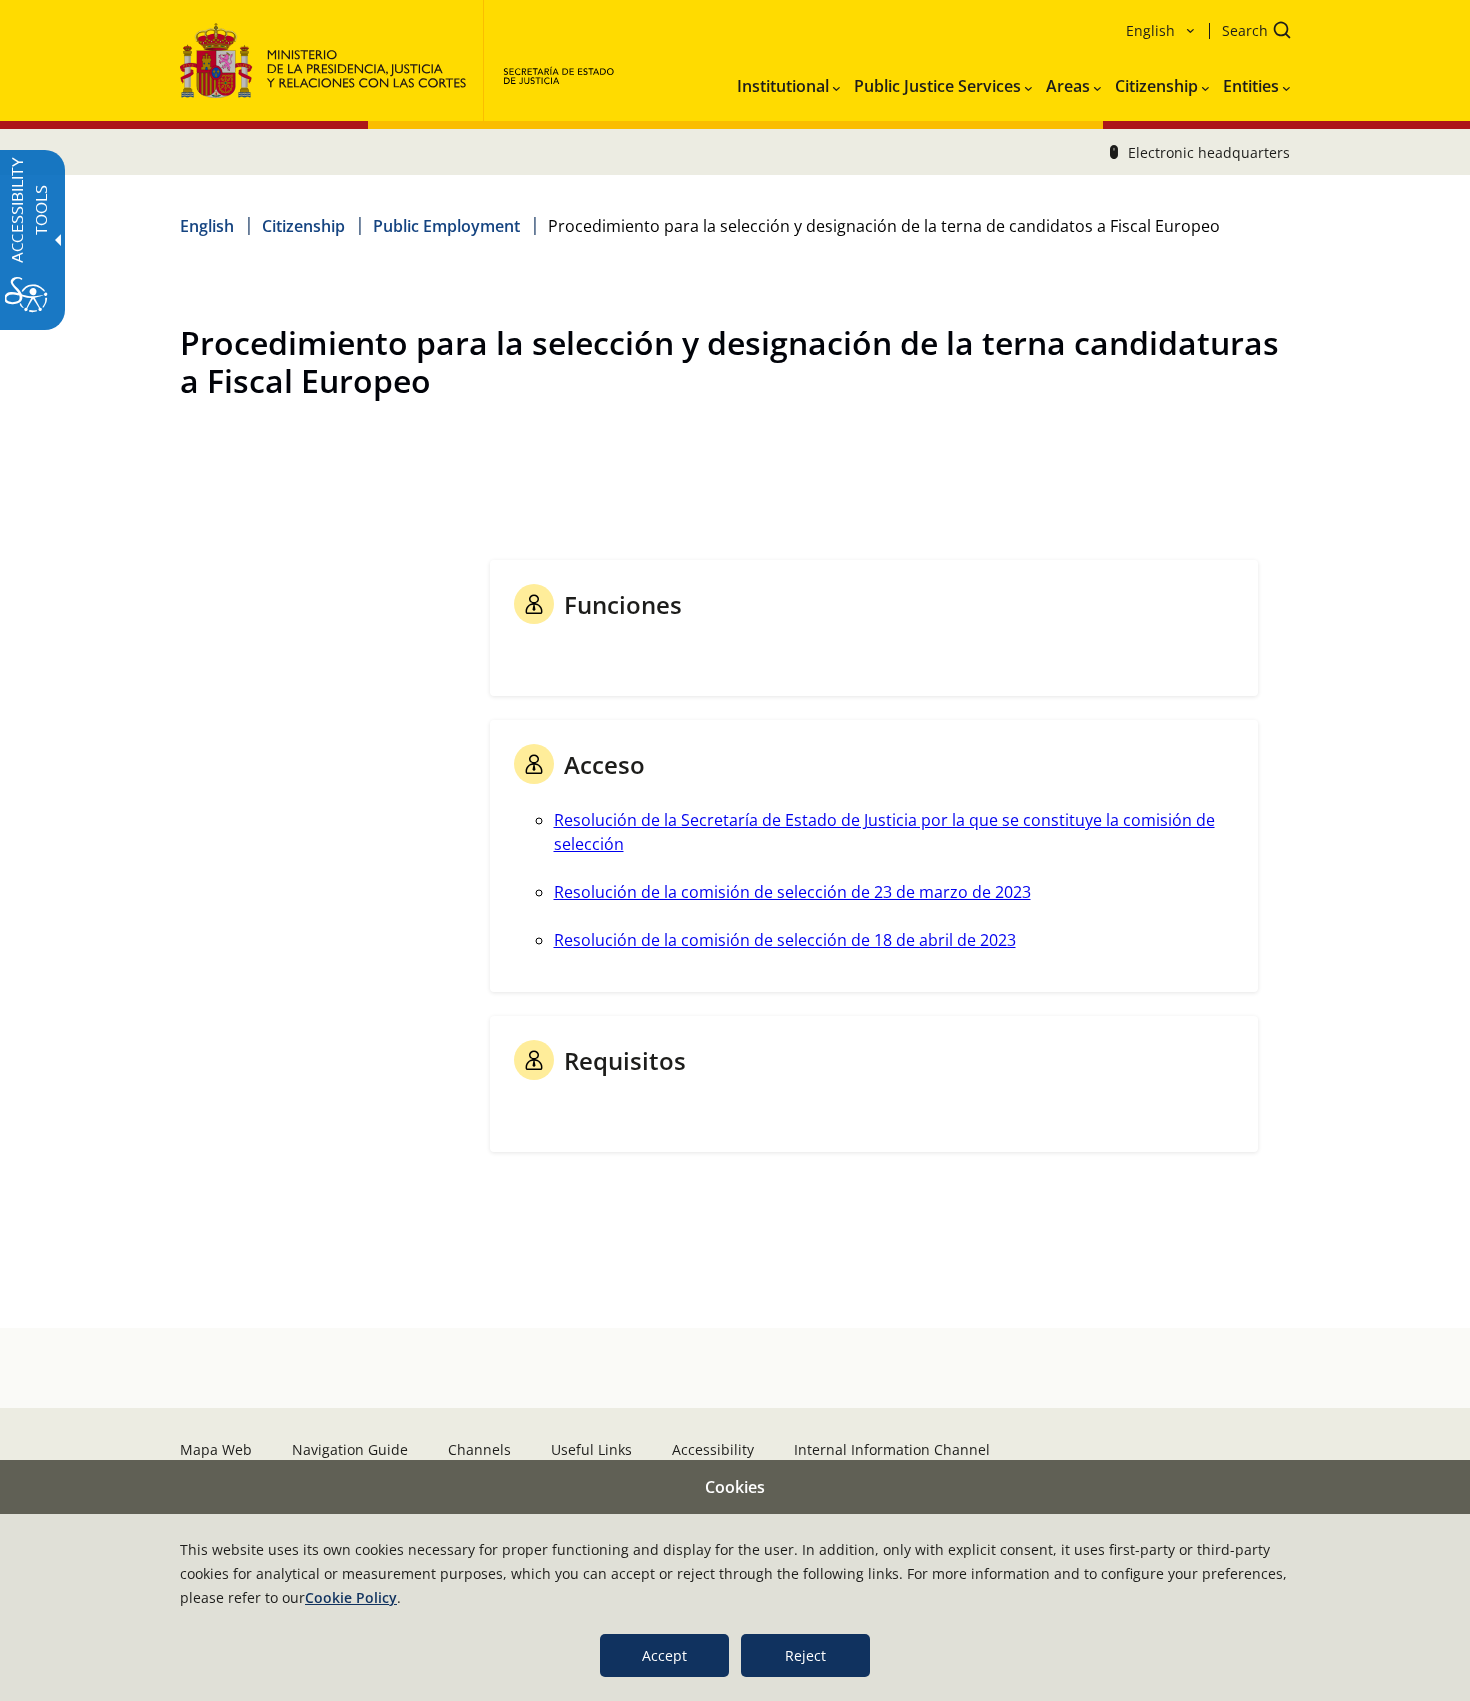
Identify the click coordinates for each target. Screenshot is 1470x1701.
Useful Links (591, 1449)
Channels (479, 1449)
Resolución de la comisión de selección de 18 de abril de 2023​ (785, 940)
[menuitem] (788, 82)
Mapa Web (216, 1449)
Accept (664, 1655)
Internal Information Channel (892, 1449)
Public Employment (446, 226)
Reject (805, 1655)
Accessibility (713, 1449)
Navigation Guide (350, 1449)
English (207, 226)
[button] (1250, 32)
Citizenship (303, 226)
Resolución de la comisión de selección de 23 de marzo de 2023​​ (792, 892)
